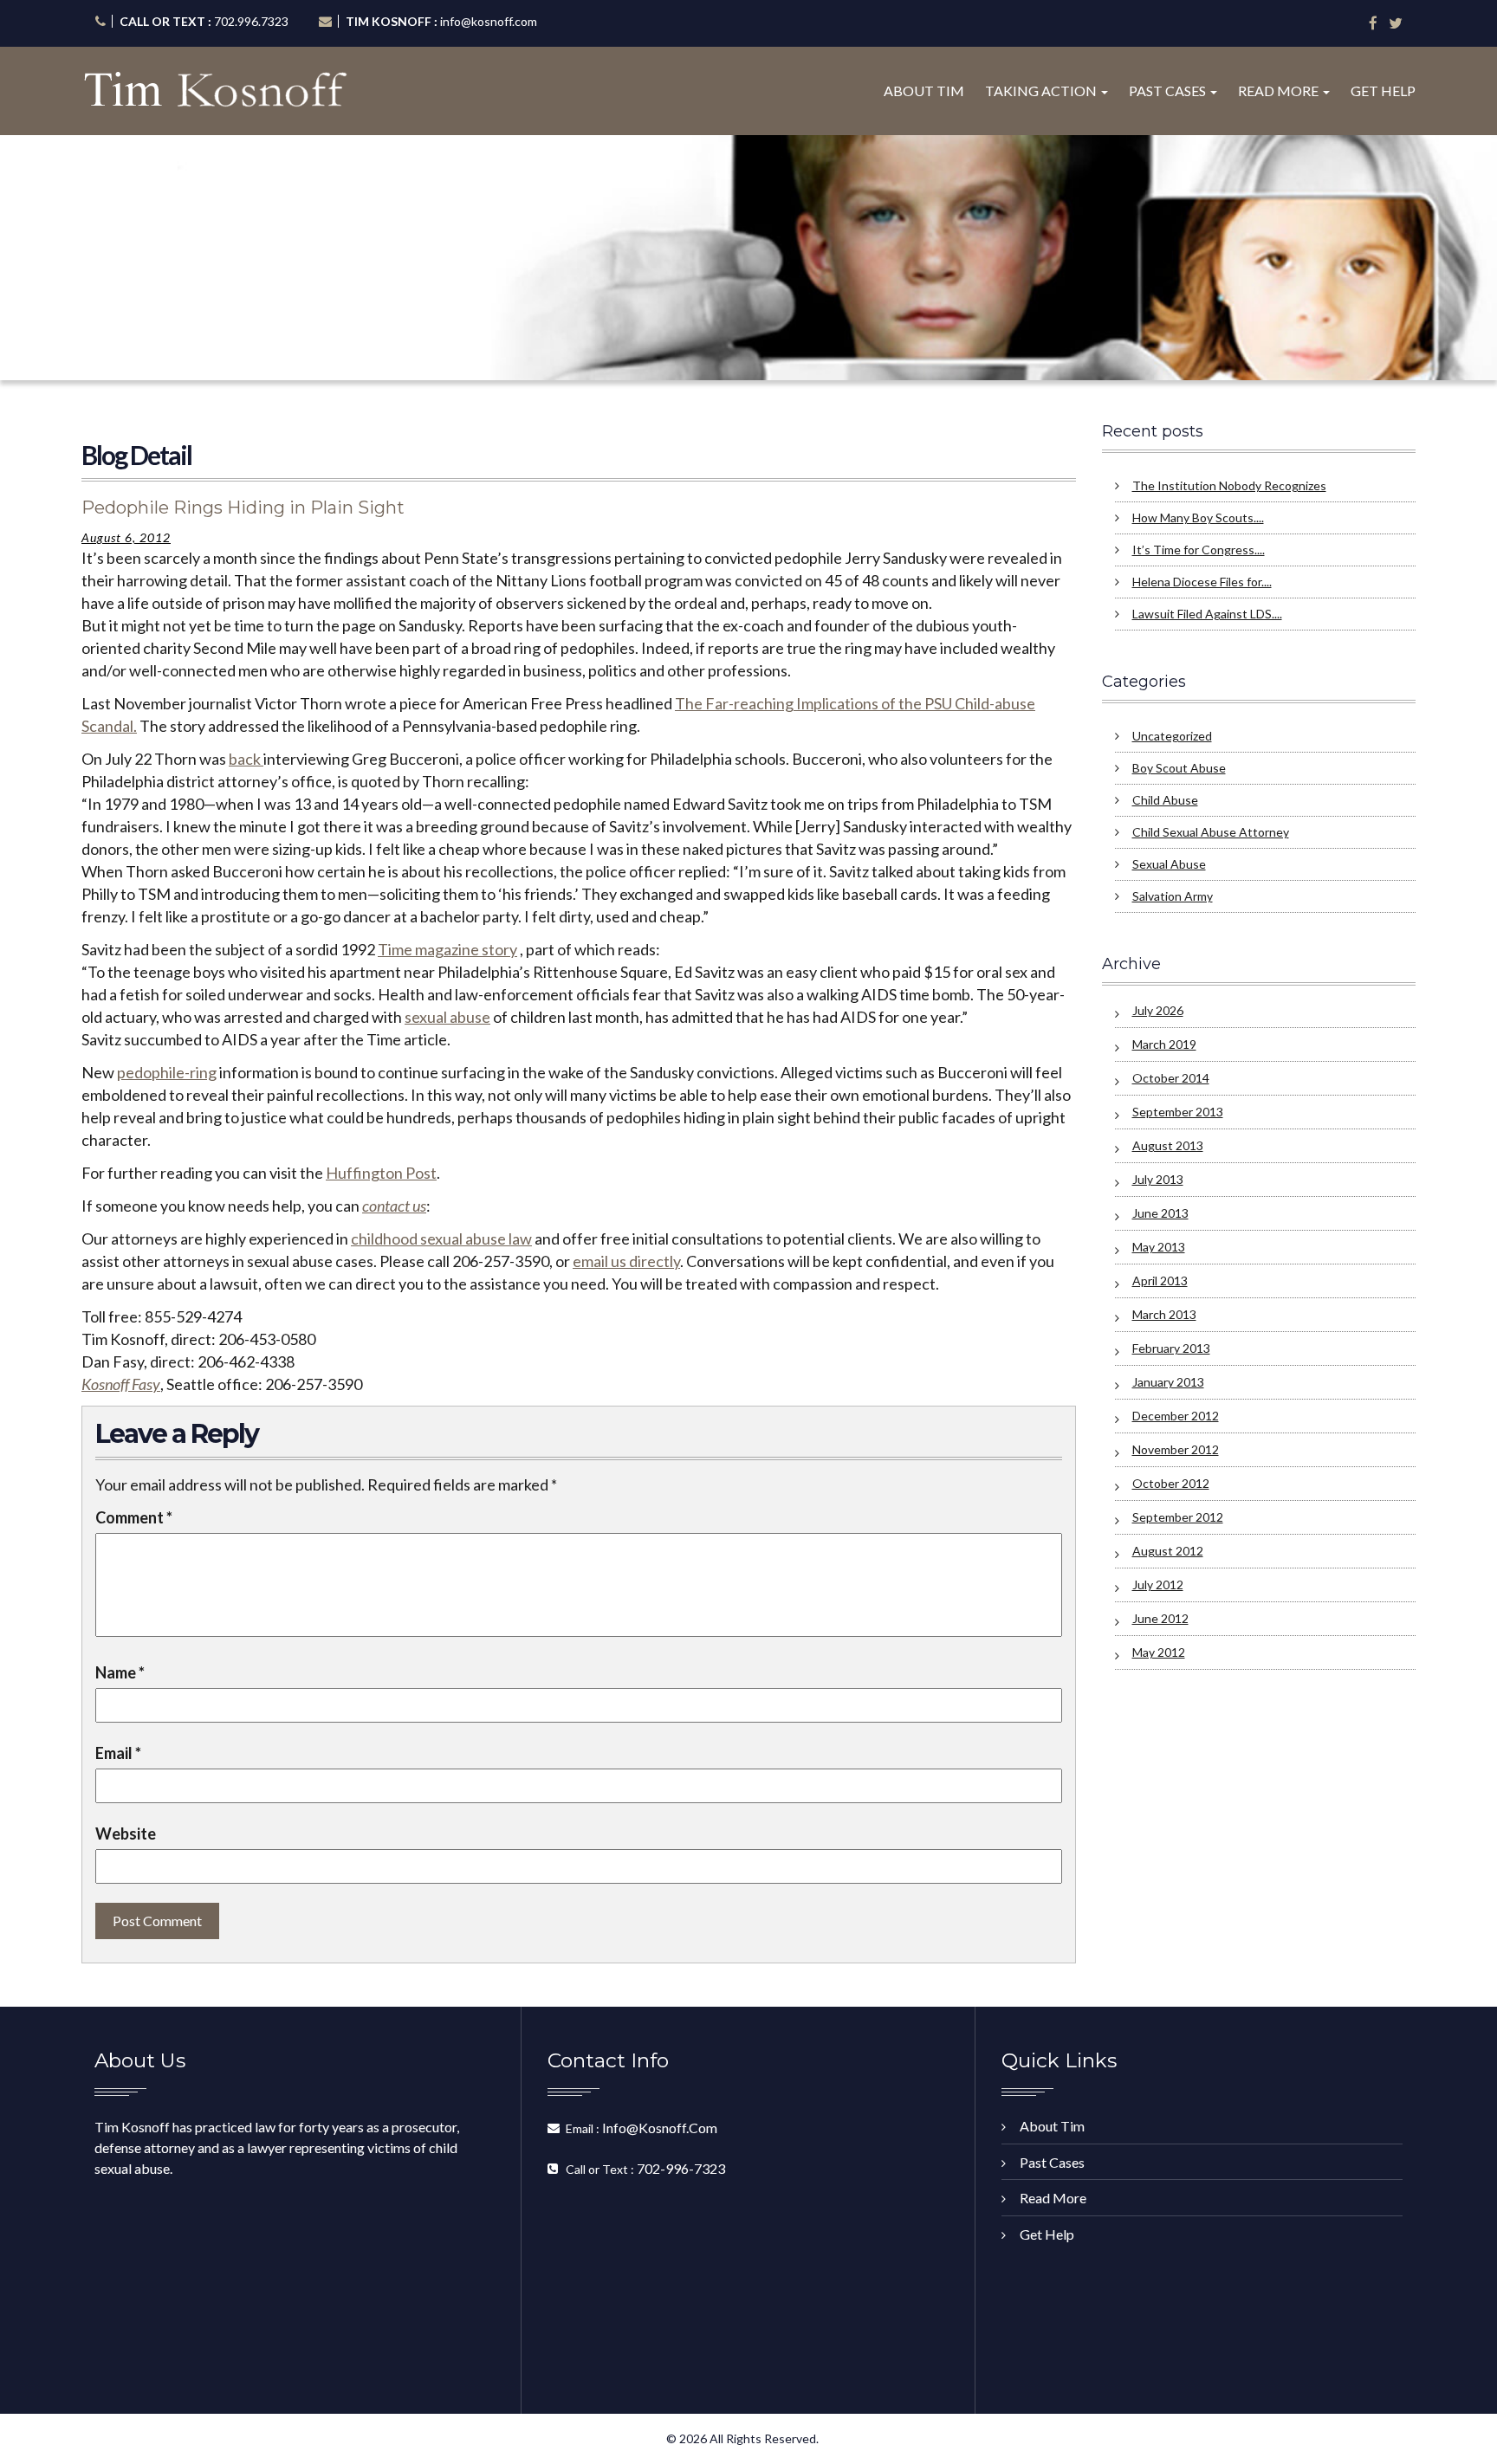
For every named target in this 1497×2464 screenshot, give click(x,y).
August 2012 (1168, 1551)
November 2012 (1176, 1449)
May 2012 (1159, 1652)
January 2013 (1168, 1382)
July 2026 (1158, 1010)
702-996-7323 (681, 2168)
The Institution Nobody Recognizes (1229, 485)
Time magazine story (447, 949)
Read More (1280, 91)
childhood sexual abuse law (441, 1238)
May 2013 (1159, 1247)
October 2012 (1171, 1483)
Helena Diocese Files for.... (1202, 582)
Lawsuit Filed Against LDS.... (1207, 614)
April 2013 (1160, 1281)
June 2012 (1160, 1618)
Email (118, 1753)
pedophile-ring (167, 1072)
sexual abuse (447, 1017)
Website (126, 1833)
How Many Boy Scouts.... (1198, 517)
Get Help (1383, 91)
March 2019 (1164, 1044)
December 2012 (1176, 1416)
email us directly (626, 1261)
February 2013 (1171, 1348)
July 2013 (1158, 1179)
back (246, 759)
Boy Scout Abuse (1179, 768)
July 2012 (1158, 1584)
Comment (134, 1517)
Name (120, 1672)
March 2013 (1164, 1314)
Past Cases (1169, 91)
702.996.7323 (251, 21)
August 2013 (1168, 1145)
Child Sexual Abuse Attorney (1211, 832)
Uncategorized (1172, 736)
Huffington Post (381, 1173)
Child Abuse (1165, 800)
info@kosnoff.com (489, 21)
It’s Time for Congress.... (1199, 550)
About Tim (924, 91)
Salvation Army (1173, 896)
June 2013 (1160, 1213)
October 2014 (1171, 1078)
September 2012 (1178, 1517)
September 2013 (1178, 1112)
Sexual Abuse (1169, 864)
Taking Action (1042, 91)
